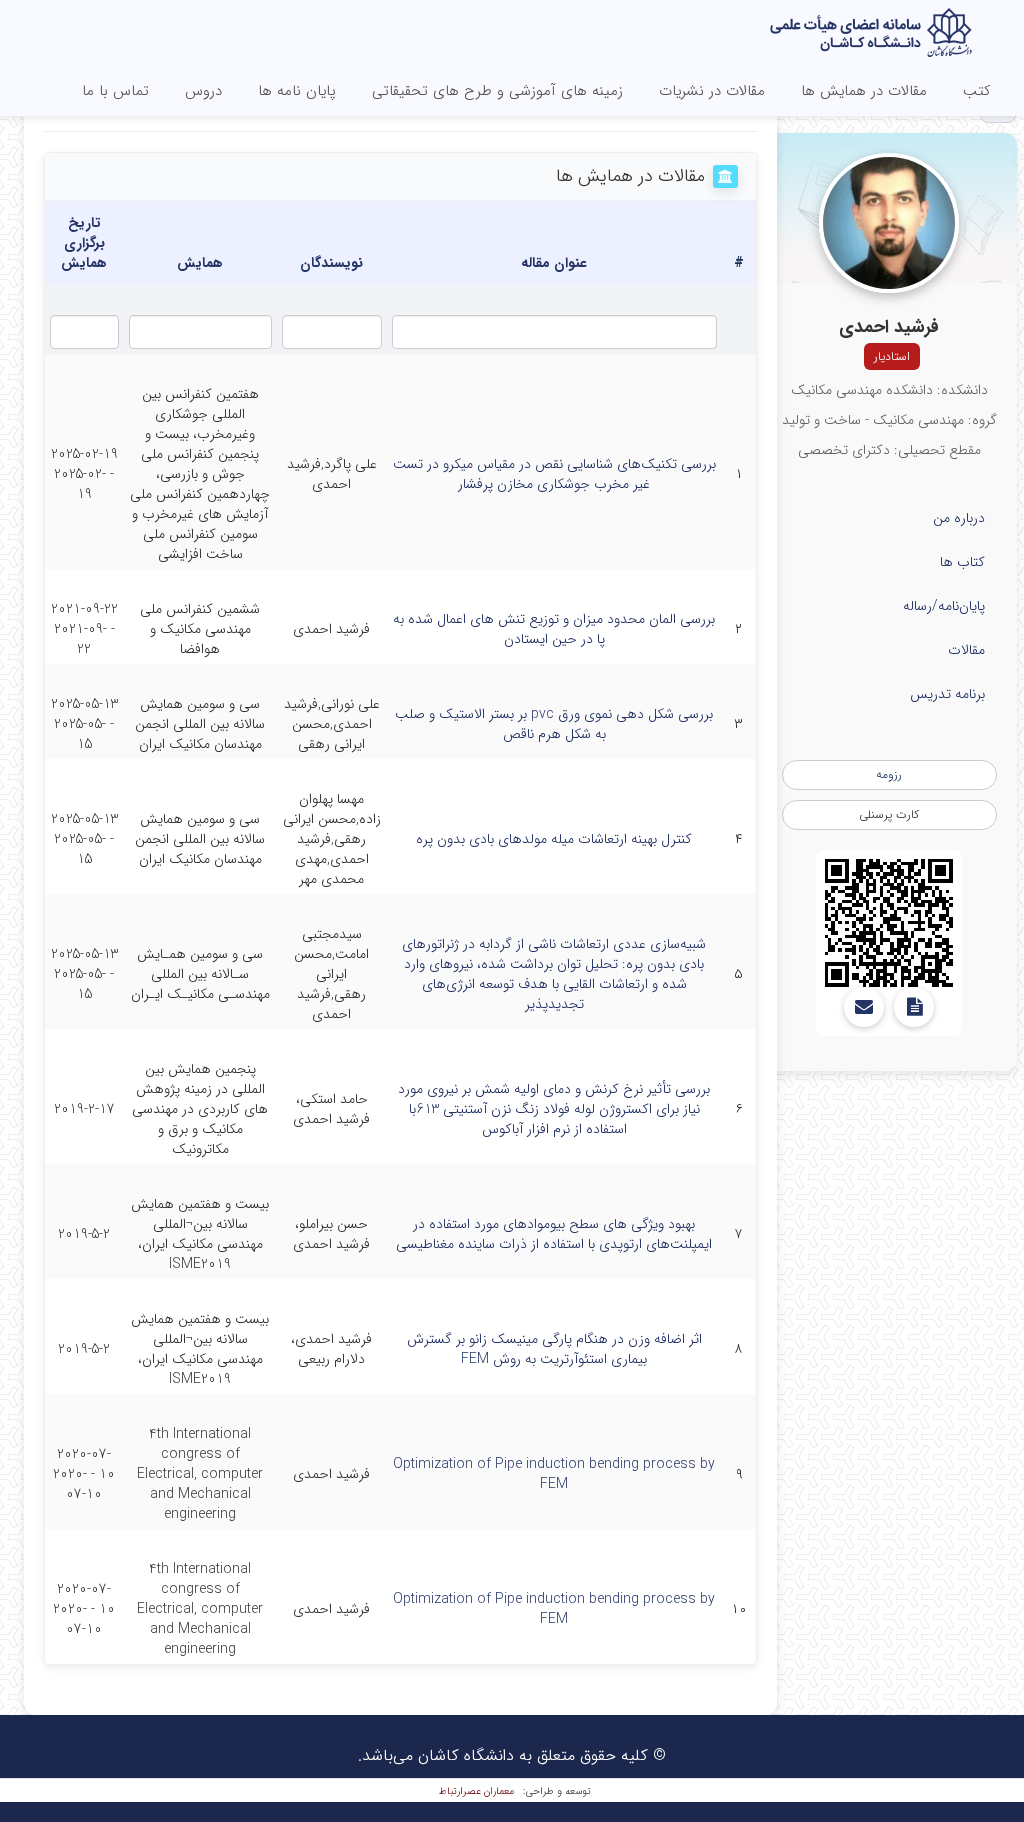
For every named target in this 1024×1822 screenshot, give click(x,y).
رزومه (889, 774)
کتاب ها (962, 562)
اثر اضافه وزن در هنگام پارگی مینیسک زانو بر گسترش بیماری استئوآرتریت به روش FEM (554, 1349)
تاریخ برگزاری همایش (84, 243)
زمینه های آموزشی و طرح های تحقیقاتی (497, 91)
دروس (203, 91)
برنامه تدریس (947, 694)
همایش (200, 263)
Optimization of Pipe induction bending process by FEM (554, 1474)
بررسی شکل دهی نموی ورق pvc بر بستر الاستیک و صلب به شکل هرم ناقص (554, 724)
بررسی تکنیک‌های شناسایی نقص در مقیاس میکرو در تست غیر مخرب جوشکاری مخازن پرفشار (554, 474)
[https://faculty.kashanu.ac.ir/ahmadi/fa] (889, 923)
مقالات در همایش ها (864, 91)
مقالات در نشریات (712, 91)
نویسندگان (331, 263)
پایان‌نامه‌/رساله (944, 606)
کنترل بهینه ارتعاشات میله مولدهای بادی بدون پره (554, 839)
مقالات (966, 650)
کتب (977, 91)
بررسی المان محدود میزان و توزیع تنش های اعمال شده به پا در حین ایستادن (554, 629)
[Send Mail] (864, 1007)
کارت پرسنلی (889, 814)
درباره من (959, 518)
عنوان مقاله (554, 263)
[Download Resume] (914, 1007)
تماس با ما (115, 91)
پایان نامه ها (297, 91)
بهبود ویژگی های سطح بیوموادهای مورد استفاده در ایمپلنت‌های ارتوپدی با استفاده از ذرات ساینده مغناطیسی (554, 1234)
